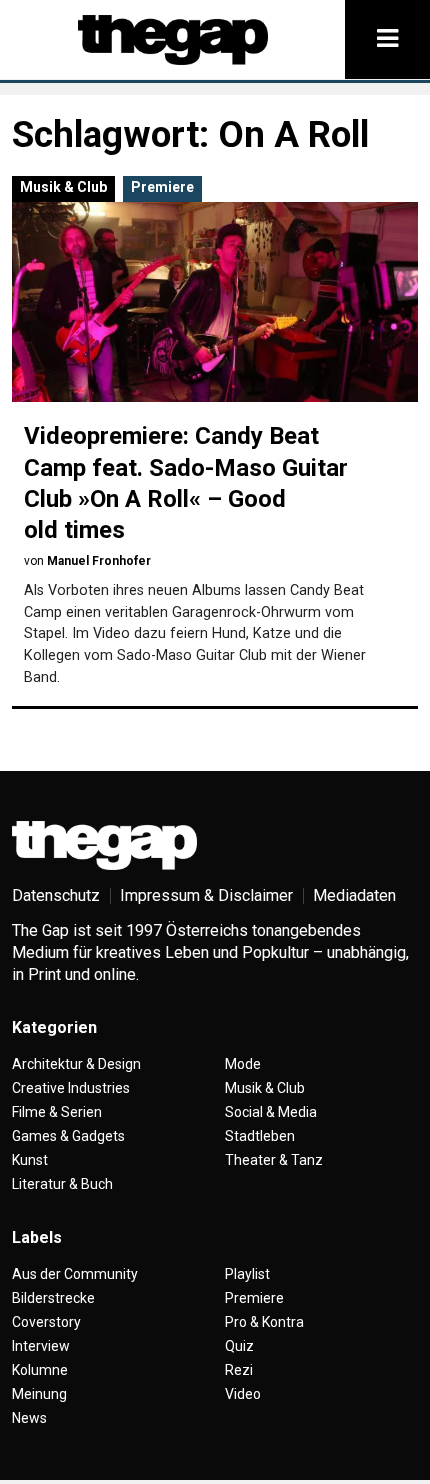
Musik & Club (63, 187)
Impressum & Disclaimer (206, 895)
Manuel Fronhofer (99, 561)
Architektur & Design (76, 1064)
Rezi (239, 1370)
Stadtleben (260, 1136)
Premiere (162, 187)
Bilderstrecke (53, 1298)
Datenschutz (56, 895)
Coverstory (46, 1322)
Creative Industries (71, 1088)
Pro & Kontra (264, 1322)
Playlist (247, 1274)
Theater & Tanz (274, 1160)
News (29, 1418)
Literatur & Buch (62, 1184)
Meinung (39, 1394)
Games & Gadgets (68, 1136)
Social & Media (271, 1112)
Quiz (239, 1346)
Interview (41, 1346)
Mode (243, 1064)
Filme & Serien (57, 1112)
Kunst (30, 1160)
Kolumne (40, 1370)
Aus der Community (75, 1274)
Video (243, 1394)
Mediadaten (354, 895)
